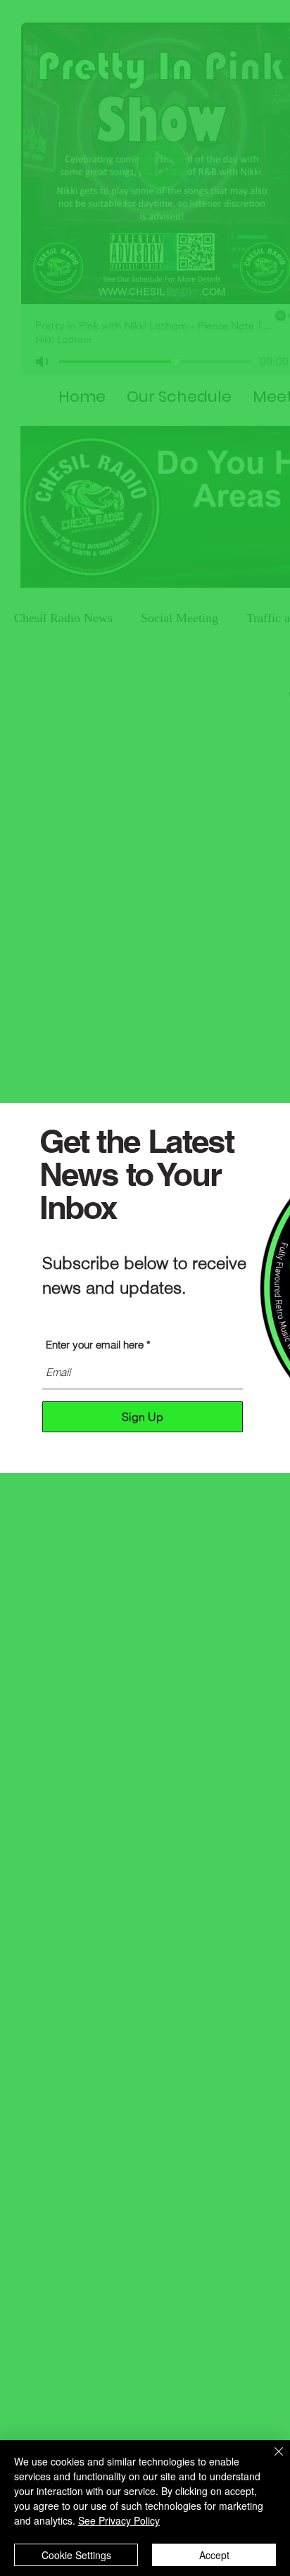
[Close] (270, 2460)
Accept (214, 2555)
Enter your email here (95, 1345)
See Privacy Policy (119, 2520)
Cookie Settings (76, 2555)
